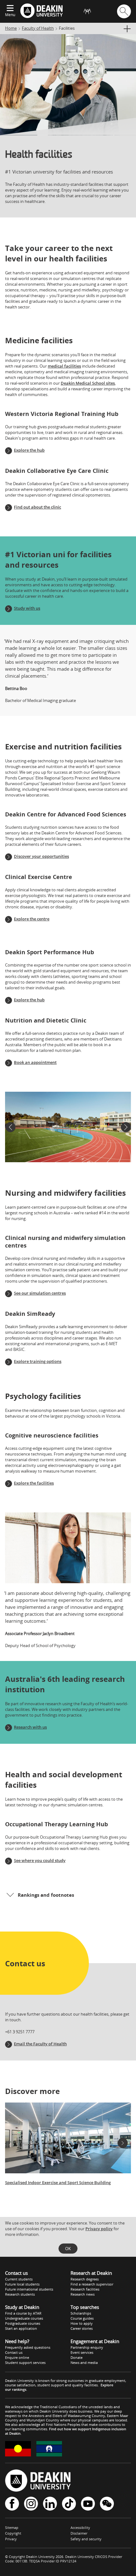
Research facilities (85, 2289)
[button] (10, 1127)
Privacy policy (99, 2229)
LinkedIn (50, 2504)
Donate (77, 2357)
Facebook (12, 2504)
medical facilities (64, 366)
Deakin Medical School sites (88, 383)
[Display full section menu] (127, 29)
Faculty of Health (38, 28)
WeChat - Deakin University (107, 2504)
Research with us (30, 1727)
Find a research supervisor (92, 2284)
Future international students (29, 2289)
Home (11, 28)
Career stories (82, 2328)
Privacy (11, 2539)
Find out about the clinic (37, 507)
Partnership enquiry (87, 2347)
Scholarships (81, 2313)
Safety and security (86, 2539)
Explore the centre (32, 919)
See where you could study (40, 1860)
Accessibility (80, 2527)
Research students (20, 2294)
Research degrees (85, 2279)
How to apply (82, 2323)
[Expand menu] (10, 9)
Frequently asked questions (28, 2347)
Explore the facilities (34, 1483)
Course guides (82, 2318)
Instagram (31, 2504)
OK (68, 2249)
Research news (83, 2294)
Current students (19, 2279)
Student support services (25, 2362)
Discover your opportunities (41, 856)
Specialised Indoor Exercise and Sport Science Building (58, 2182)
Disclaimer (79, 2533)
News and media (84, 2362)
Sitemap (12, 2527)
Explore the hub (29, 450)
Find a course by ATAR (23, 2313)
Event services (82, 2352)
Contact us (14, 2352)
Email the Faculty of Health (40, 2044)
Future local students (22, 2284)
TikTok (69, 2504)
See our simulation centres (40, 1293)
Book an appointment (35, 1062)
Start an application (21, 2328)
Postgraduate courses (23, 2323)
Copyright (13, 2533)
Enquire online (17, 2357)
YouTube (88, 2504)
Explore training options (38, 1361)
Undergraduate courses (24, 2318)
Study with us (27, 608)
